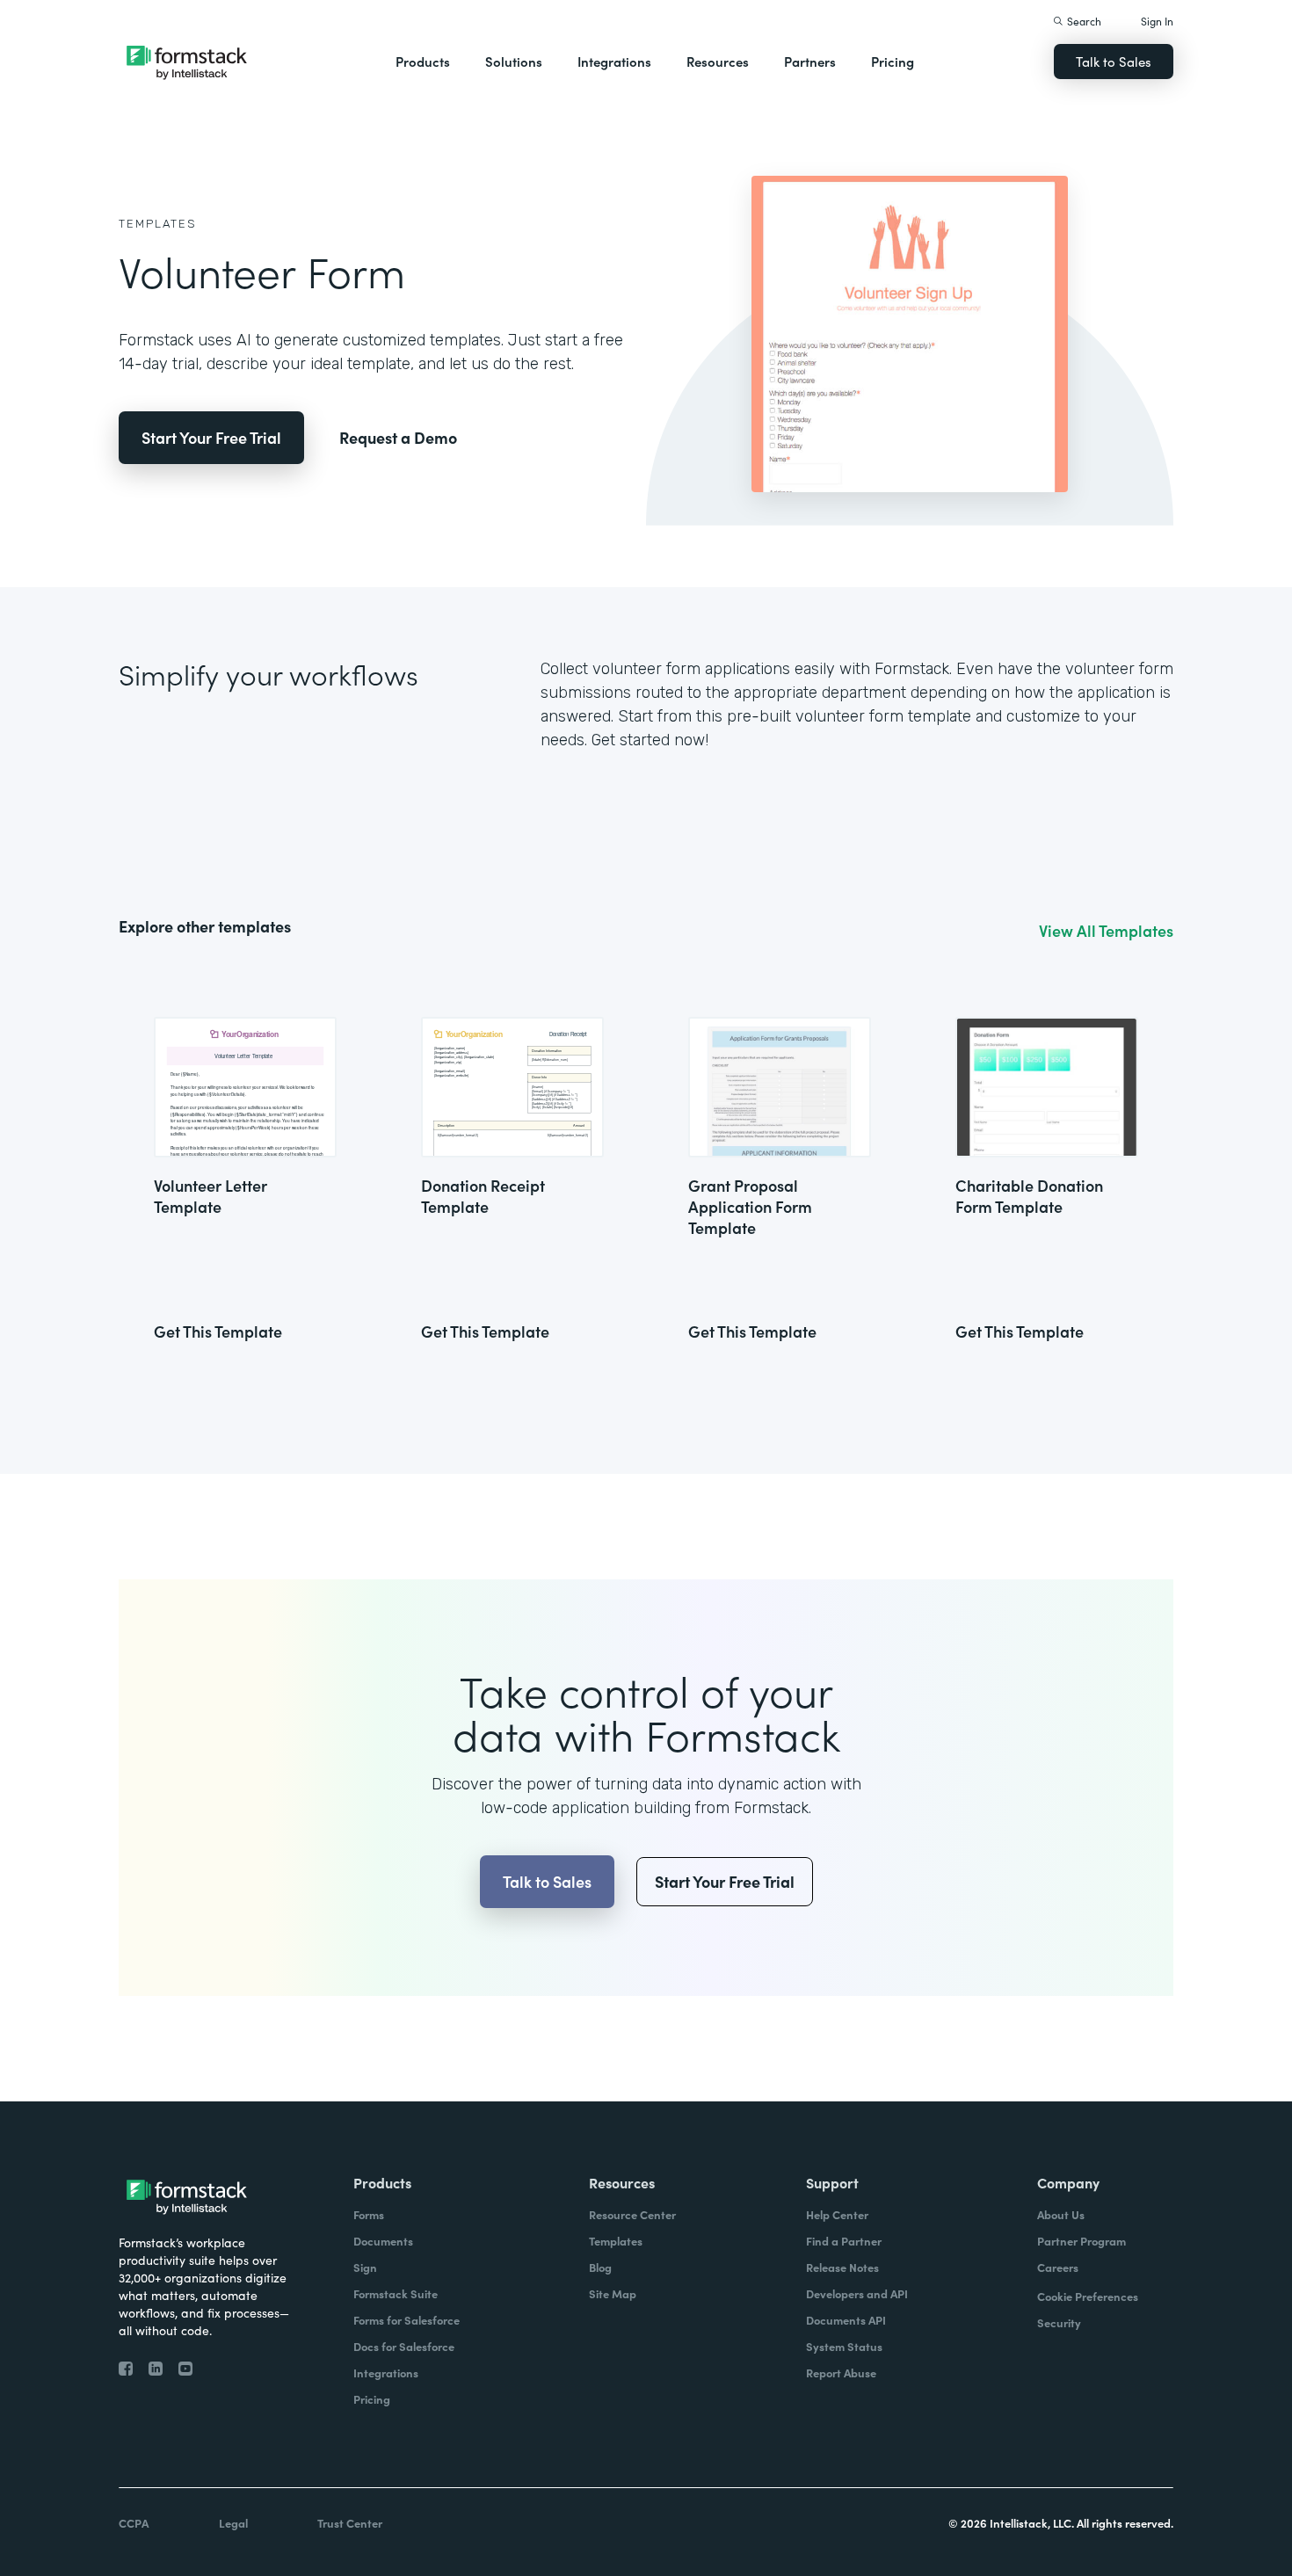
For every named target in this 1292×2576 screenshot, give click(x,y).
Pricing (893, 61)
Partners (810, 61)
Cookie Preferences (1088, 2296)
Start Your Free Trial (211, 437)
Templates (158, 224)
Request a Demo (398, 437)
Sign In (1157, 21)
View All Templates (1106, 931)
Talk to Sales (1114, 61)
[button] (423, 62)
